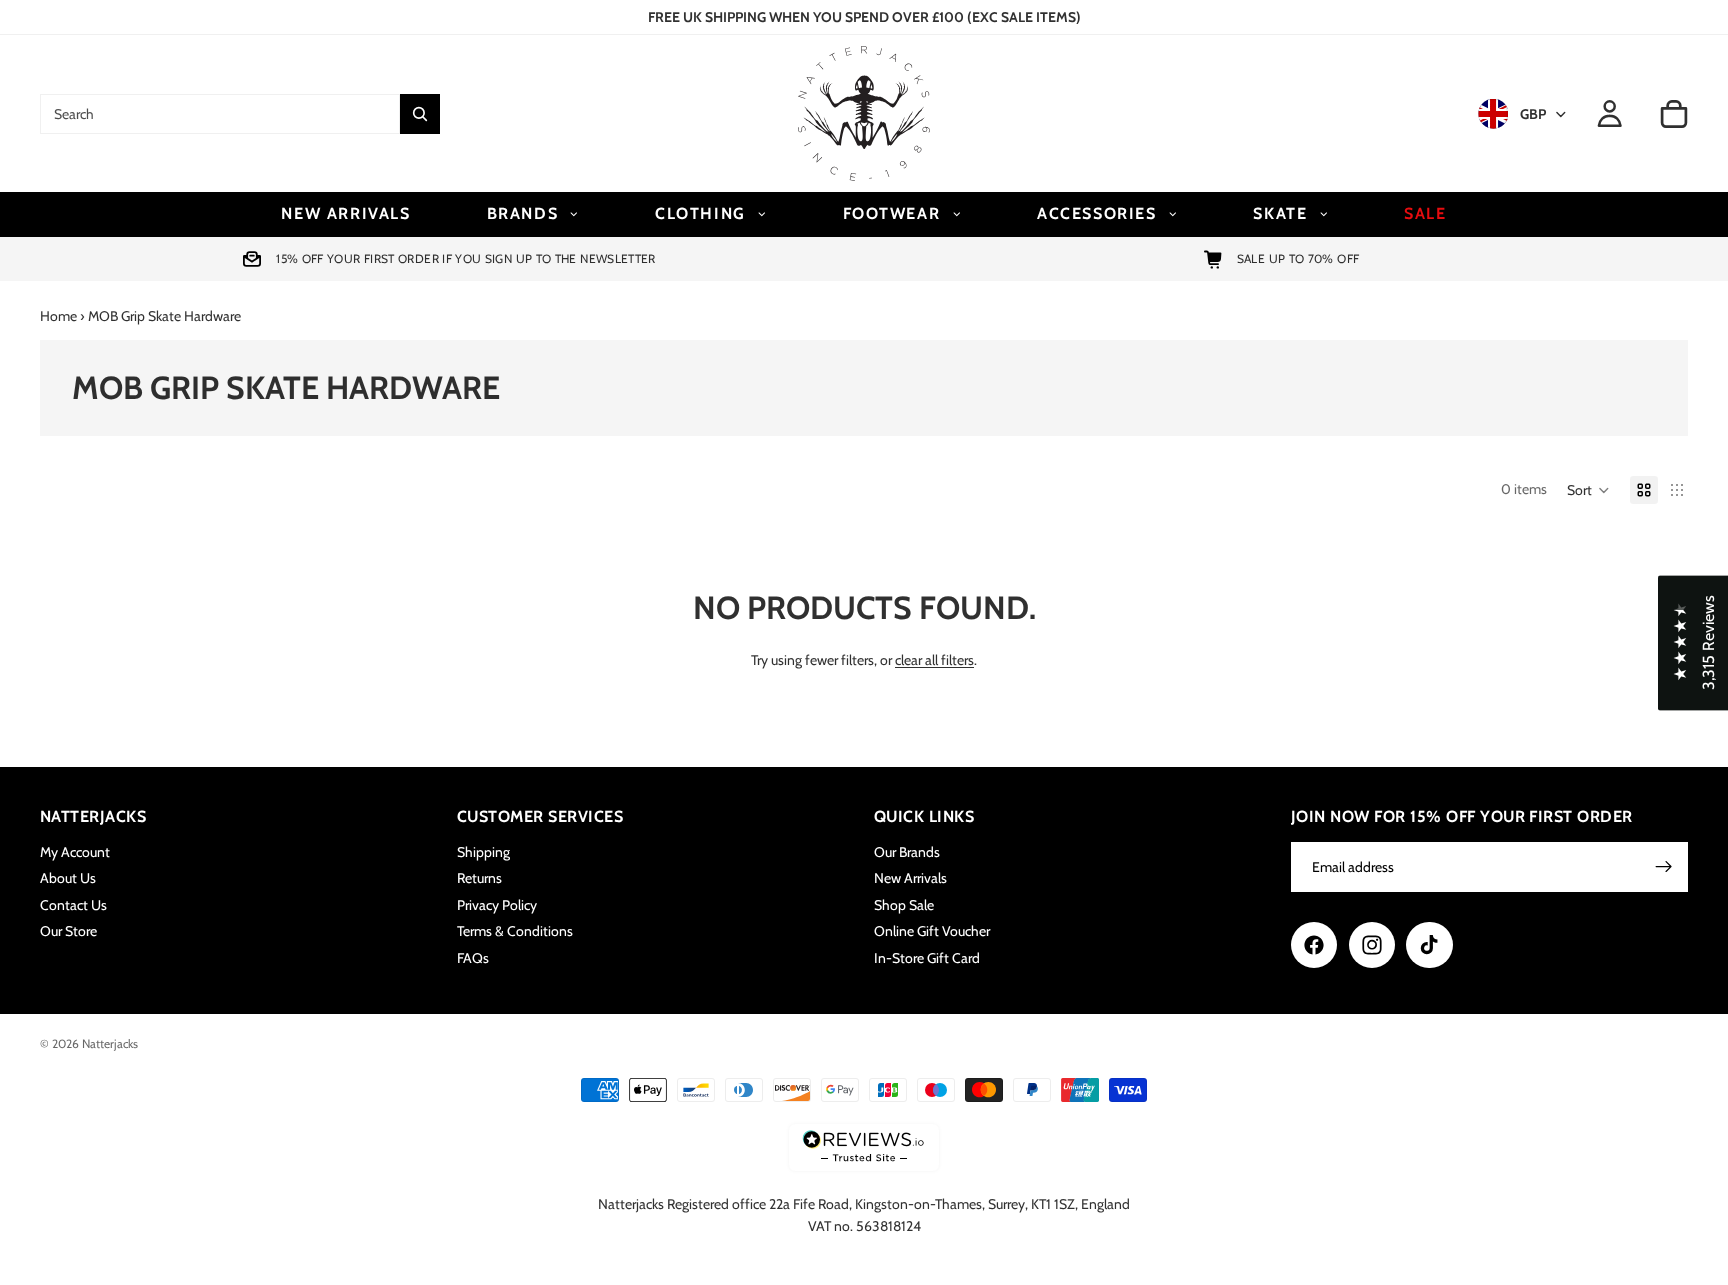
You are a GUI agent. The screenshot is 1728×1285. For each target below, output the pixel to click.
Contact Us (73, 905)
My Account (75, 852)
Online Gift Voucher (932, 931)
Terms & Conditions (515, 931)
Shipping (483, 852)
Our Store (68, 931)
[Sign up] (1664, 867)
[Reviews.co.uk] (864, 1147)
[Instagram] (1372, 945)
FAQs (473, 958)
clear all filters (934, 660)
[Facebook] (1314, 945)
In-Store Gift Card (927, 958)
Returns (479, 879)
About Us (68, 879)
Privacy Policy (497, 905)
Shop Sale (904, 905)
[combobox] (220, 114)
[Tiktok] (1429, 945)
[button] (1588, 490)
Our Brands (907, 852)
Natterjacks (110, 1043)
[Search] (420, 114)
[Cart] (1674, 114)
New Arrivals (910, 879)
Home (58, 316)
